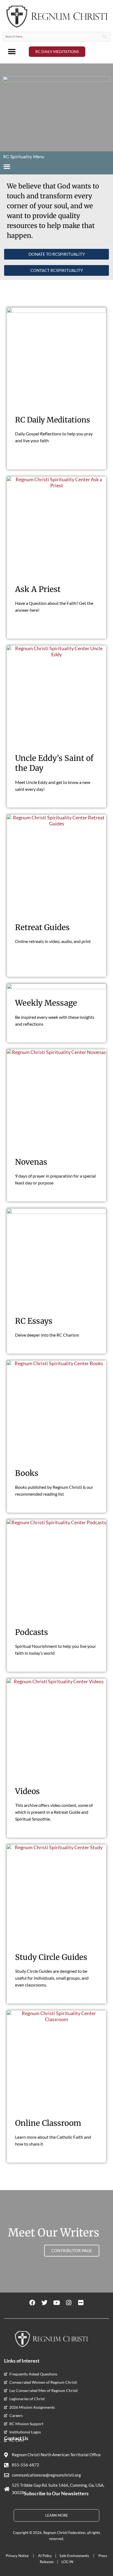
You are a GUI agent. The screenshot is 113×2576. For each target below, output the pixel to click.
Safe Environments (75, 2556)
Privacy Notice (18, 2556)
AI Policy (45, 2556)
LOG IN (67, 2562)
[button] (12, 52)
